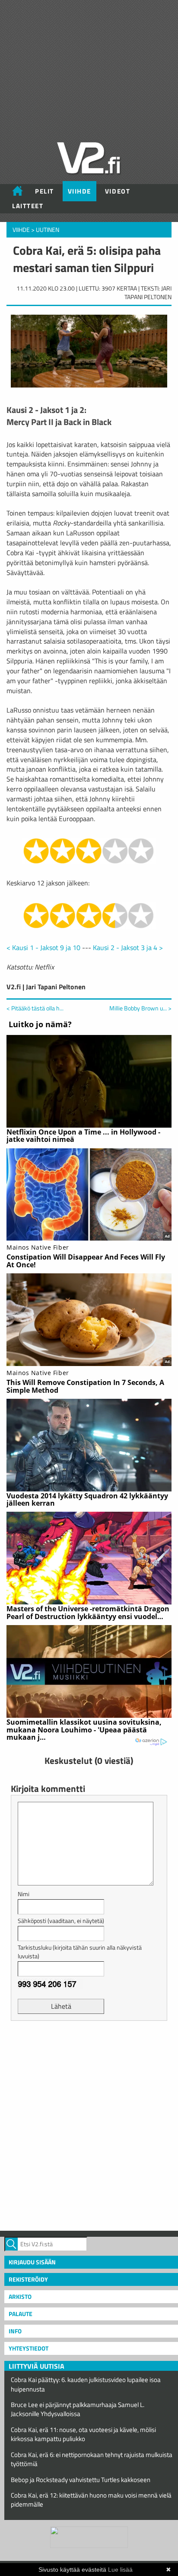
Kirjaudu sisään (32, 2262)
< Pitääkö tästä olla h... (35, 1008)
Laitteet (28, 206)
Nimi (24, 1894)
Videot (118, 191)
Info (15, 2331)
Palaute (21, 2314)
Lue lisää (120, 2570)
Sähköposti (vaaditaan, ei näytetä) (61, 1921)
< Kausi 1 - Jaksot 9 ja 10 (43, 947)
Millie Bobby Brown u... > (140, 1008)
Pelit (44, 191)
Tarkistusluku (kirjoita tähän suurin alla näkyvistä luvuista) (80, 1952)
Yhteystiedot (29, 2348)
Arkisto (20, 2296)
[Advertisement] (89, 2125)
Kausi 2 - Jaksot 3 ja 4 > (128, 947)
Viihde (79, 191)
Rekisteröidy (28, 2279)
